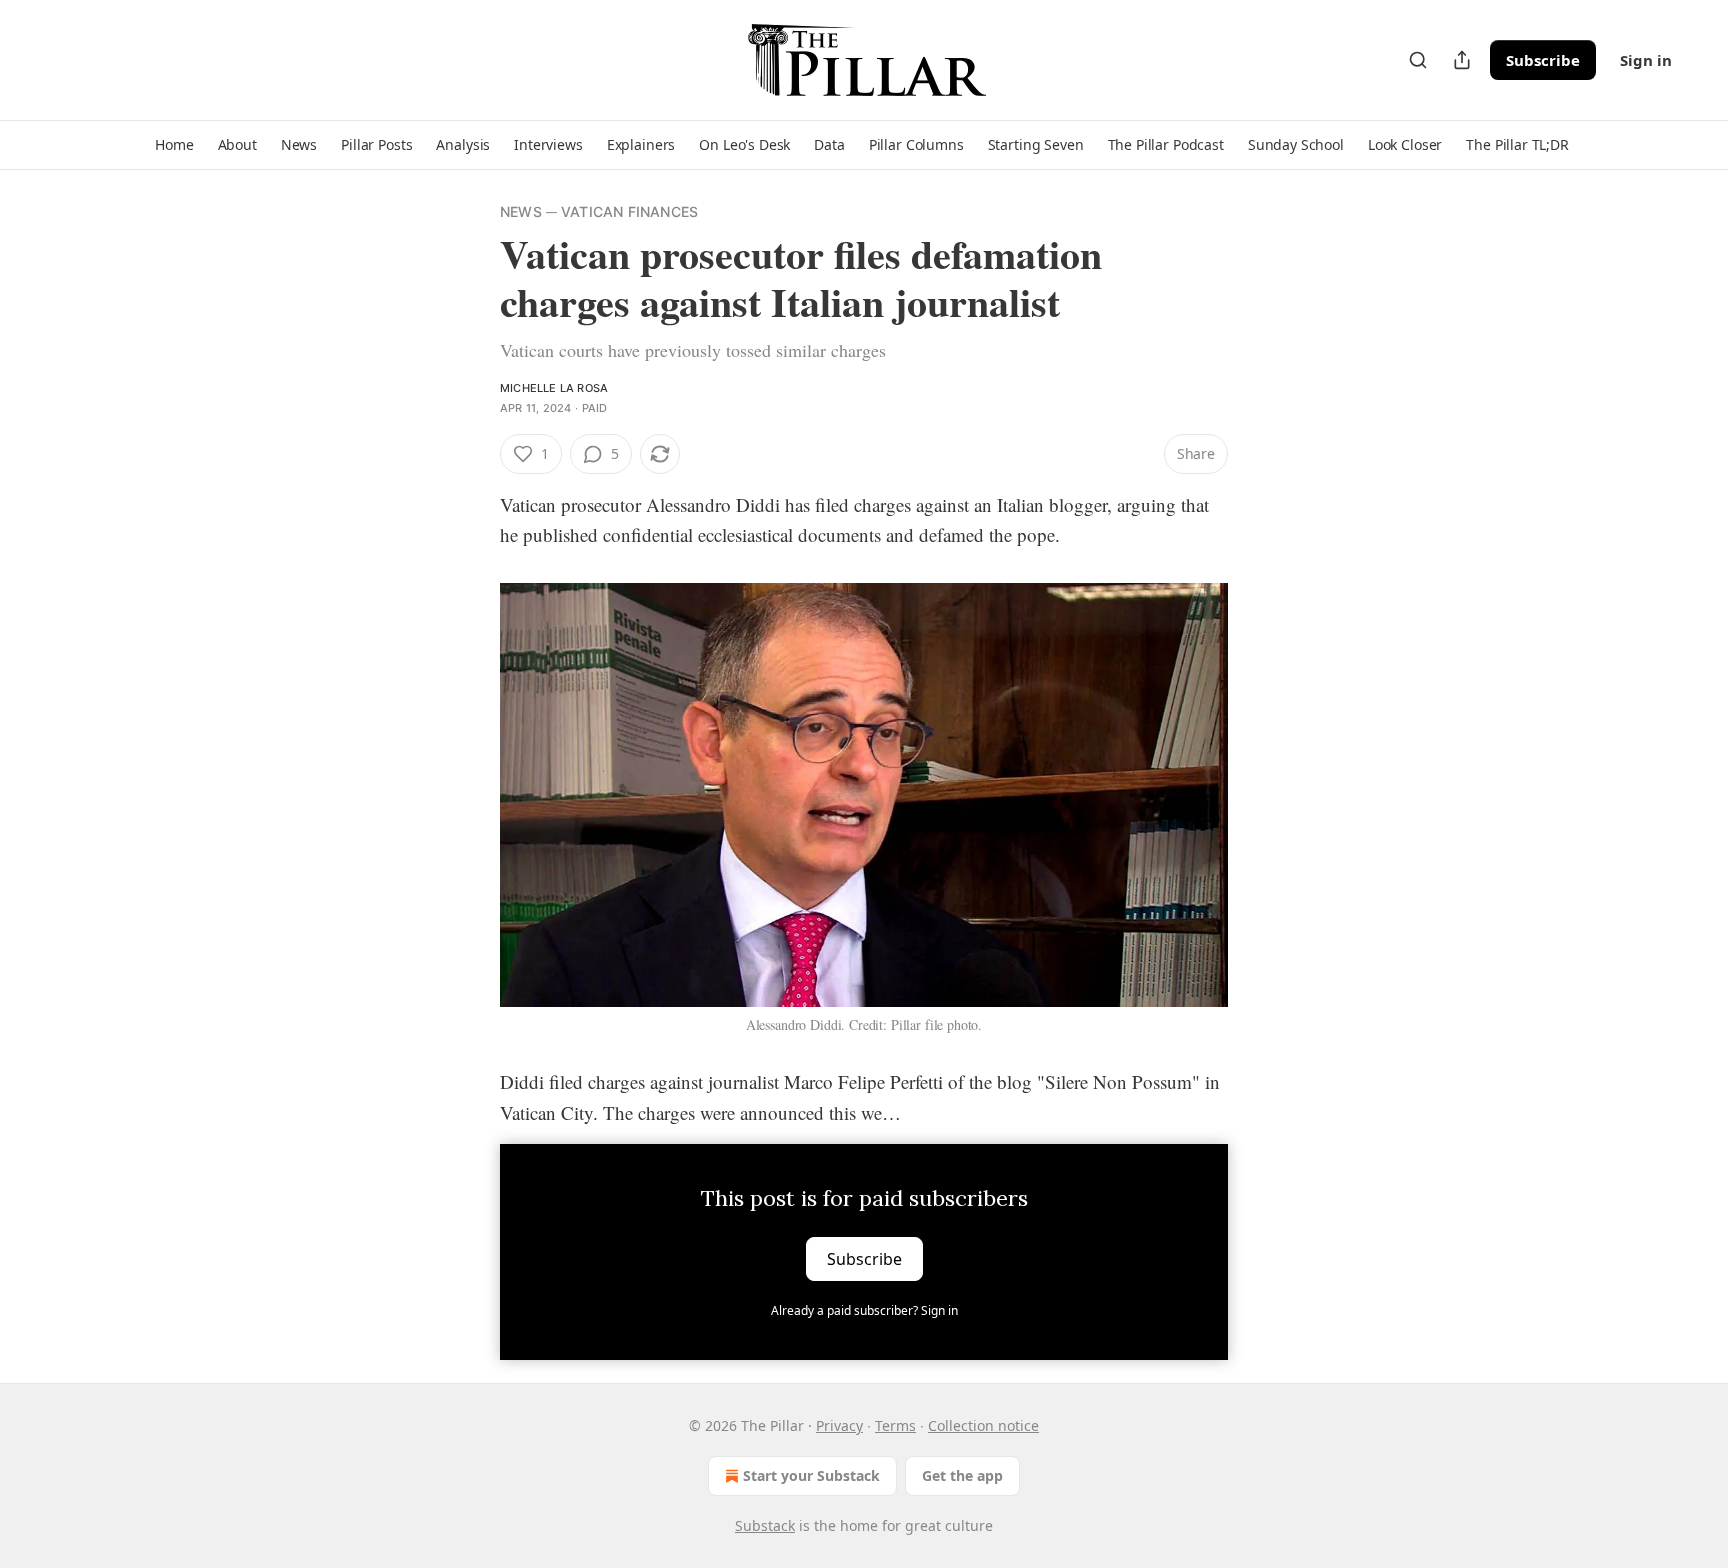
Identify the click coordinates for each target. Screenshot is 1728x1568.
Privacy (839, 1425)
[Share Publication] (1462, 60)
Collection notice (983, 1425)
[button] (174, 145)
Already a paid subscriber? (864, 1310)
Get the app (962, 1475)
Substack (765, 1525)
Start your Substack (811, 1475)
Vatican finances (629, 211)
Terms (895, 1425)
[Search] (1418, 60)
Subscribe (1543, 60)
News (521, 211)
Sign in (1646, 60)
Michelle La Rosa (554, 388)
